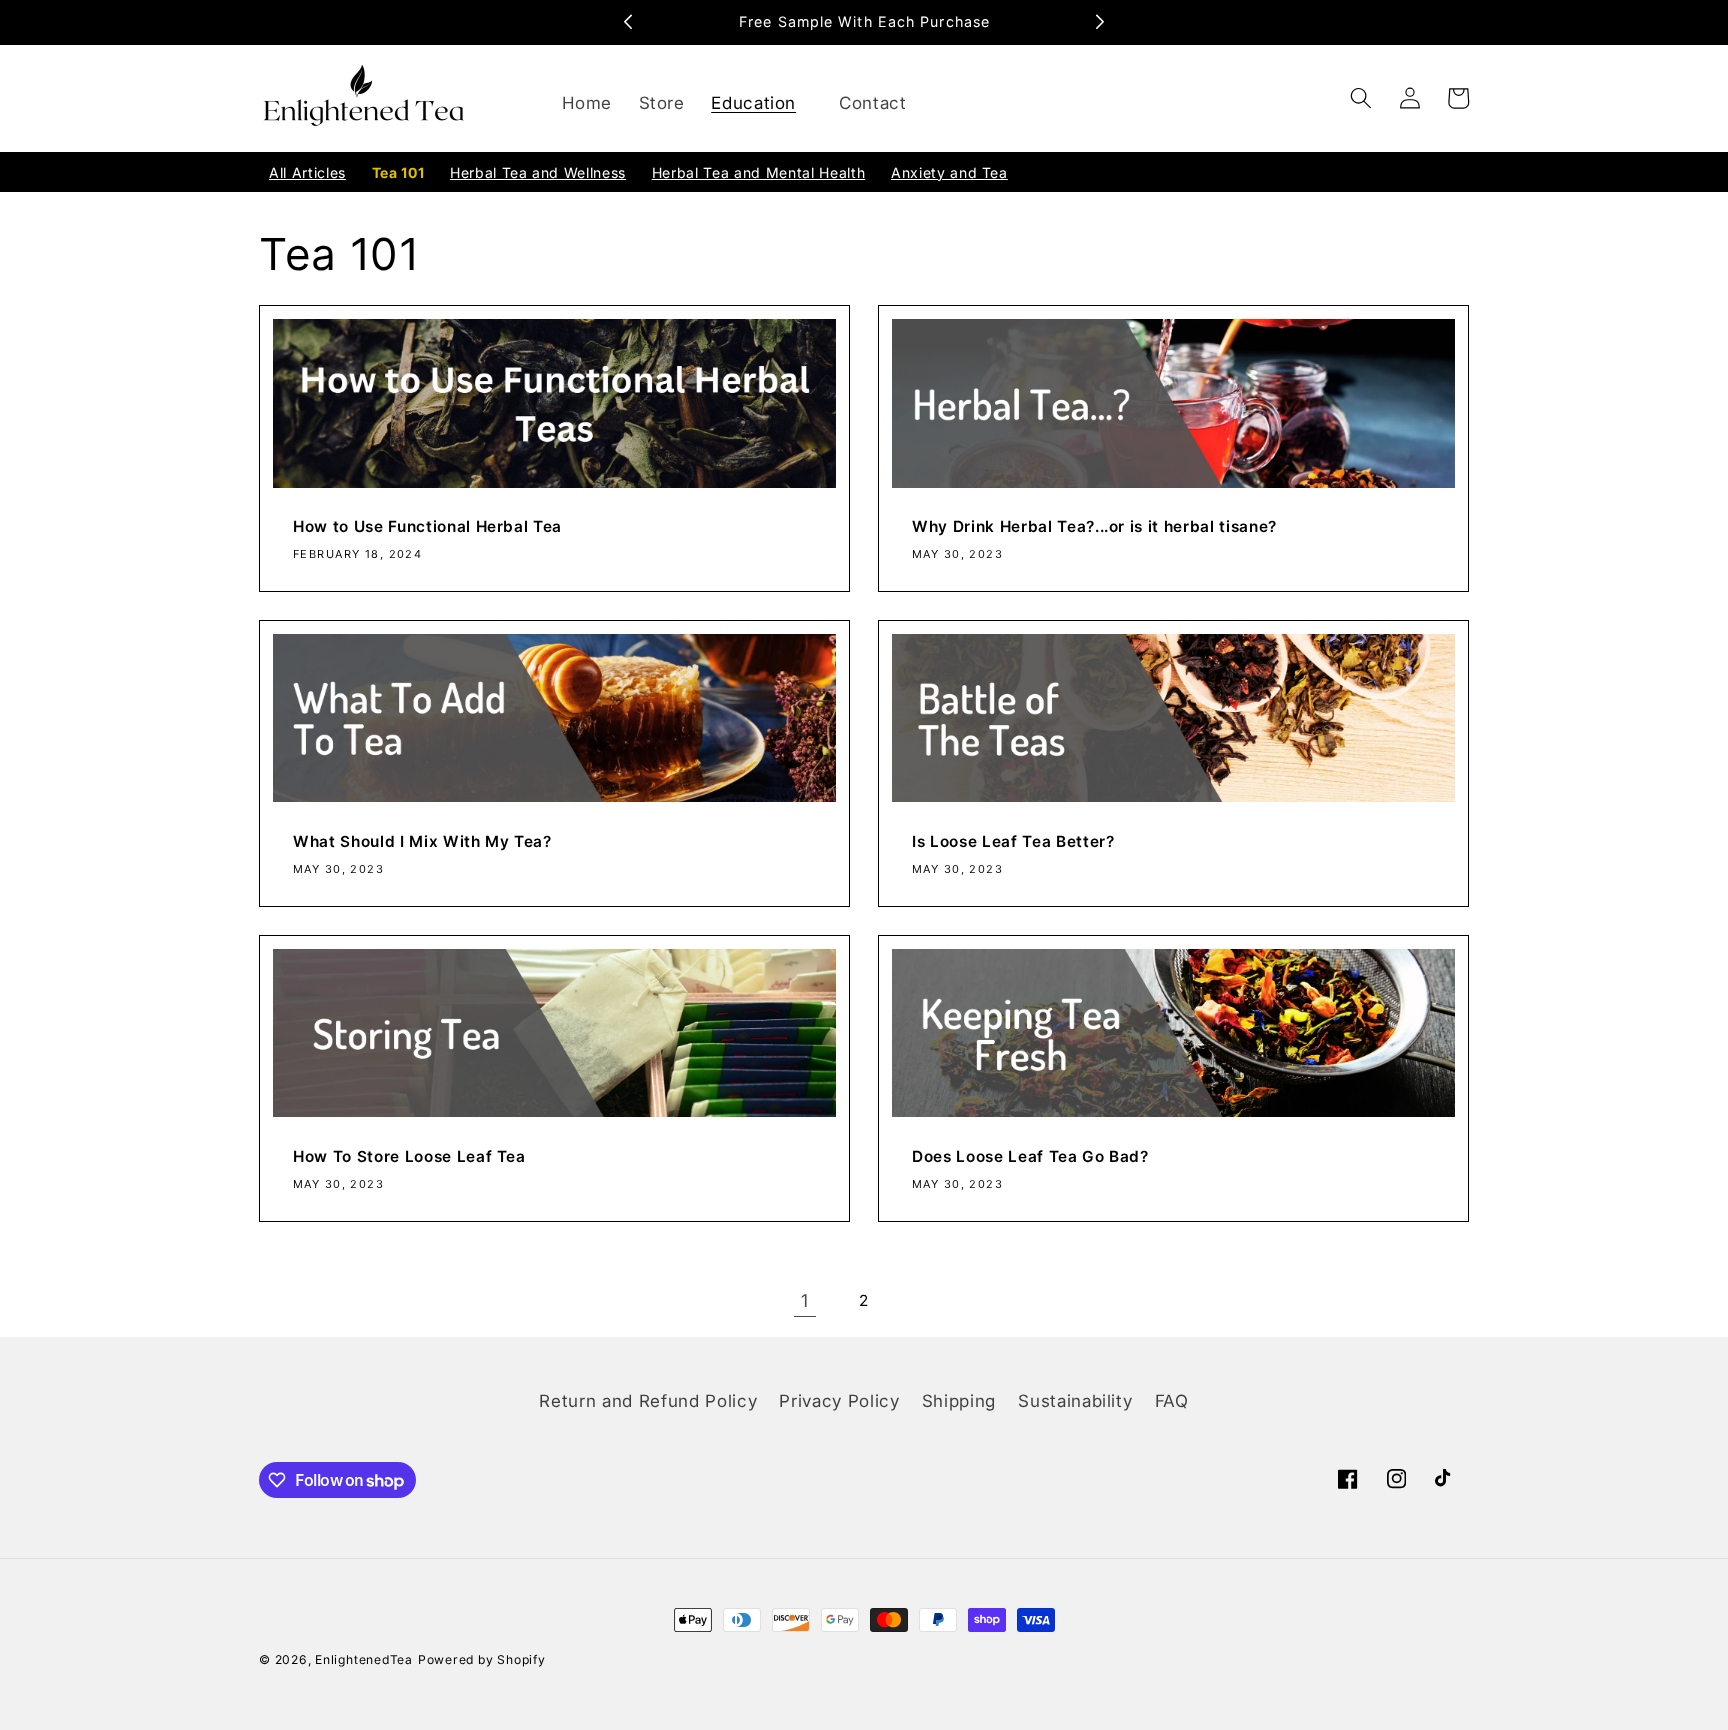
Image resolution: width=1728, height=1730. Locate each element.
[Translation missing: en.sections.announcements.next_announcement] (1100, 22)
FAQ (1172, 1401)
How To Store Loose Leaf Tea (409, 1156)
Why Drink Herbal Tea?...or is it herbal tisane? (1094, 526)
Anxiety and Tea (949, 172)
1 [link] (805, 1300)
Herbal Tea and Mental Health (758, 172)
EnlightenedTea (364, 1659)
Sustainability (1075, 1401)
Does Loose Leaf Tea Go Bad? (1030, 1156)
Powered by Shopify (482, 1659)
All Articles (307, 172)
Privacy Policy (839, 1401)
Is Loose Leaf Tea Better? (1013, 841)
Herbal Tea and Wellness (538, 172)
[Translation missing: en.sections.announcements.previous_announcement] (628, 22)
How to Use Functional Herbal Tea (427, 526)
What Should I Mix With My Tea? (422, 841)
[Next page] (923, 1301)
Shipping (959, 1401)
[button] (762, 104)
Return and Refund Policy (648, 1401)
